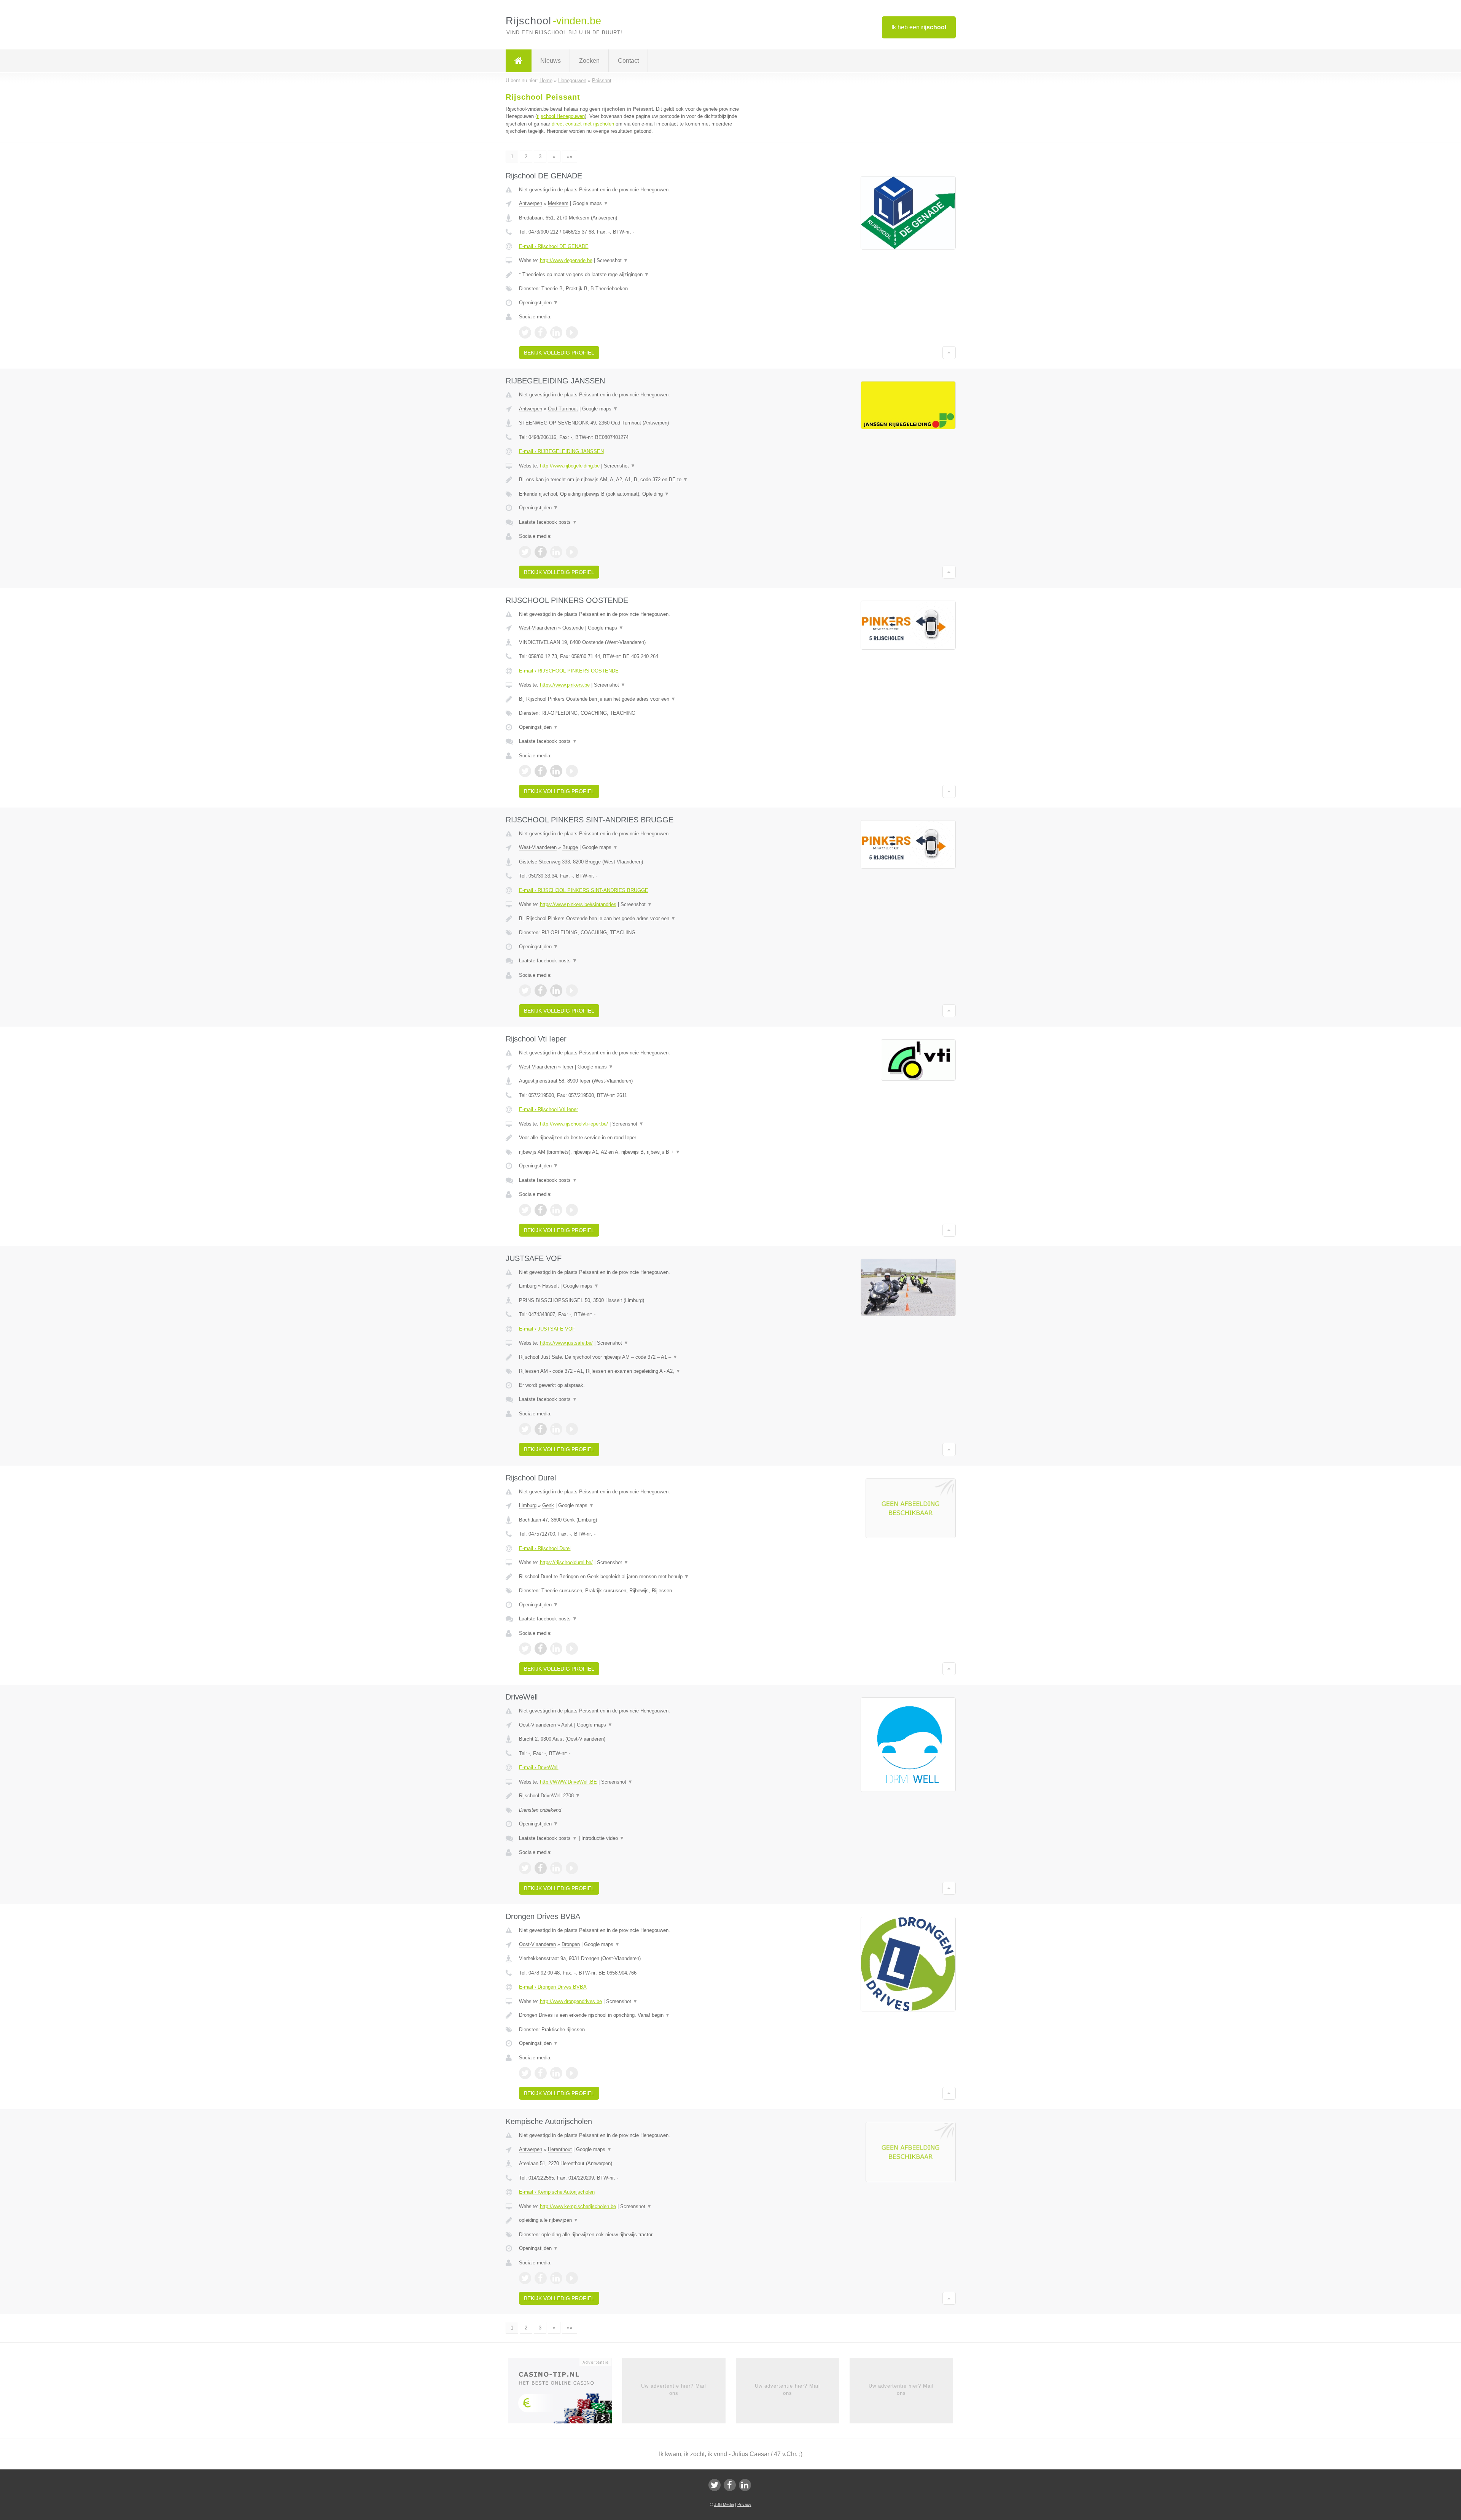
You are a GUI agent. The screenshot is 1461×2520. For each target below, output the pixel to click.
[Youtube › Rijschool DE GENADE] (572, 332)
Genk (548, 1505)
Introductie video (603, 1838)
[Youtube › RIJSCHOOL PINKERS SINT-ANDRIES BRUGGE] (572, 991)
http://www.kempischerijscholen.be (578, 2206)
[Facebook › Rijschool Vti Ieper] (541, 1210)
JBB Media (724, 2504)
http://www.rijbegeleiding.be (570, 466)
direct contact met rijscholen (583, 124)
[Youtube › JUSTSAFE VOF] (572, 1429)
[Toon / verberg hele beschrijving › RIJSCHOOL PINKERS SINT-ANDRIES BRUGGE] (636, 919)
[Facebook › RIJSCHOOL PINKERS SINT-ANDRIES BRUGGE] (541, 991)
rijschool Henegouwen (561, 116)
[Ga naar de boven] (949, 353)
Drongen (571, 1944)
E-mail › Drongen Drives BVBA (553, 1987)
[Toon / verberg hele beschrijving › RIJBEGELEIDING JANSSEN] (636, 480)
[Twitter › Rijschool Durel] (525, 1649)
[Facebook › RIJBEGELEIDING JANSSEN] (541, 552)
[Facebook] (730, 2485)
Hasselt (551, 1286)
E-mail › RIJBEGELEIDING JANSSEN (561, 451)
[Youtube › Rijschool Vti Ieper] (572, 1210)
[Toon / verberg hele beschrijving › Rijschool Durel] (636, 1577)
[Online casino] (565, 2393)
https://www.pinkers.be (565, 685)
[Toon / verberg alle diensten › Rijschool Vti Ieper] (636, 1152)
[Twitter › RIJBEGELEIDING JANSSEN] (525, 552)
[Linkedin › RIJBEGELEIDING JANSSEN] (556, 552)
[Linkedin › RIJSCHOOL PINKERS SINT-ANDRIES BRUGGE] (556, 991)
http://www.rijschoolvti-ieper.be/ (574, 1124)
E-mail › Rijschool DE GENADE (554, 246)
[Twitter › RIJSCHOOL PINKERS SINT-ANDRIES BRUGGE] (525, 991)
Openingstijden (539, 303)
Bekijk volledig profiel (559, 353)
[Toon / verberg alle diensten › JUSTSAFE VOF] (636, 1371)
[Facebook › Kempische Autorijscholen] (541, 2278)
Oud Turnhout (563, 409)
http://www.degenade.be (566, 260)
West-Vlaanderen (538, 628)
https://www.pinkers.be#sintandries (578, 904)
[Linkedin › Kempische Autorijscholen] (556, 2278)
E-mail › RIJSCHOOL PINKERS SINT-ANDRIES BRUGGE (584, 890)
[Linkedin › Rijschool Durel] (556, 1649)
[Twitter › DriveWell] (525, 1868)
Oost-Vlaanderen (537, 1725)
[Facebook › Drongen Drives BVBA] (541, 2073)
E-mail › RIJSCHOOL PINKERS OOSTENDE (569, 671)
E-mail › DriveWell (539, 1767)
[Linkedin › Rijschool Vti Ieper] (556, 1210)
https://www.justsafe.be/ (566, 1343)
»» (570, 157)
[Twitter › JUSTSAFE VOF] (525, 1429)
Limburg (528, 1286)
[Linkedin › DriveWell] (556, 1868)
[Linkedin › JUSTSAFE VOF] (556, 1429)
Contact (628, 61)
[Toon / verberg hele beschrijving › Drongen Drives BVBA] (636, 2015)
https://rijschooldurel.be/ (566, 1562)
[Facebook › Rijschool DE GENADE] (541, 332)
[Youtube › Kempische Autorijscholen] (572, 2278)
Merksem (558, 203)
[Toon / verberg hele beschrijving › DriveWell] (636, 1796)
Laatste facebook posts (548, 522)
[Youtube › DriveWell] (572, 1868)
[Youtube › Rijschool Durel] (572, 1649)
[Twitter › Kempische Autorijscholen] (525, 2278)
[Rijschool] (519, 61)
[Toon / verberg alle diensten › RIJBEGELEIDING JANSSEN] (636, 494)
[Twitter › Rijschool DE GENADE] (525, 332)
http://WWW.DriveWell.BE (568, 1782)
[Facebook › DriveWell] (541, 1868)
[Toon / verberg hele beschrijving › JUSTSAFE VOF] (636, 1357)
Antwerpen (531, 203)
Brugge (570, 847)
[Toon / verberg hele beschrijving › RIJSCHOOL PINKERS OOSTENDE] (636, 699)
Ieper (568, 1067)
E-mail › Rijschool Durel (545, 1548)
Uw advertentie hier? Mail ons (674, 2389)
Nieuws (551, 61)
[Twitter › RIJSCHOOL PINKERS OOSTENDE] (525, 771)
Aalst (567, 1725)
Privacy (744, 2504)
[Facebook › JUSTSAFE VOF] (541, 1429)
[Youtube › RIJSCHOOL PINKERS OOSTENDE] (572, 771)
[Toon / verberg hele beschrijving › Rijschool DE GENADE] (636, 275)
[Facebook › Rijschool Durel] (541, 1649)
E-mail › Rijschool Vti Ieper (548, 1109)
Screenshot (612, 260)
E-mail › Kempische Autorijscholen (557, 2192)
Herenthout (560, 2149)
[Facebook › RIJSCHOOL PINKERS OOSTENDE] (541, 771)
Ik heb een (919, 27)
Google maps (590, 203)
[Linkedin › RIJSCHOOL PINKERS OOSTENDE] (556, 771)
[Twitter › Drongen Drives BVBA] (525, 2073)
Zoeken (589, 61)
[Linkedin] (745, 2485)
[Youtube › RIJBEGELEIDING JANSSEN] (572, 552)
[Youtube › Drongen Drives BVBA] (572, 2073)
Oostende (573, 628)
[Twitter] (715, 2485)
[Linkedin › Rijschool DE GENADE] (556, 332)
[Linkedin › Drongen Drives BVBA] (556, 2073)
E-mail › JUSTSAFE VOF (547, 1329)
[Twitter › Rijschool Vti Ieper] (525, 1210)
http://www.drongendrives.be (571, 2001)
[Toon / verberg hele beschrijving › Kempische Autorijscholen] (636, 2220)
